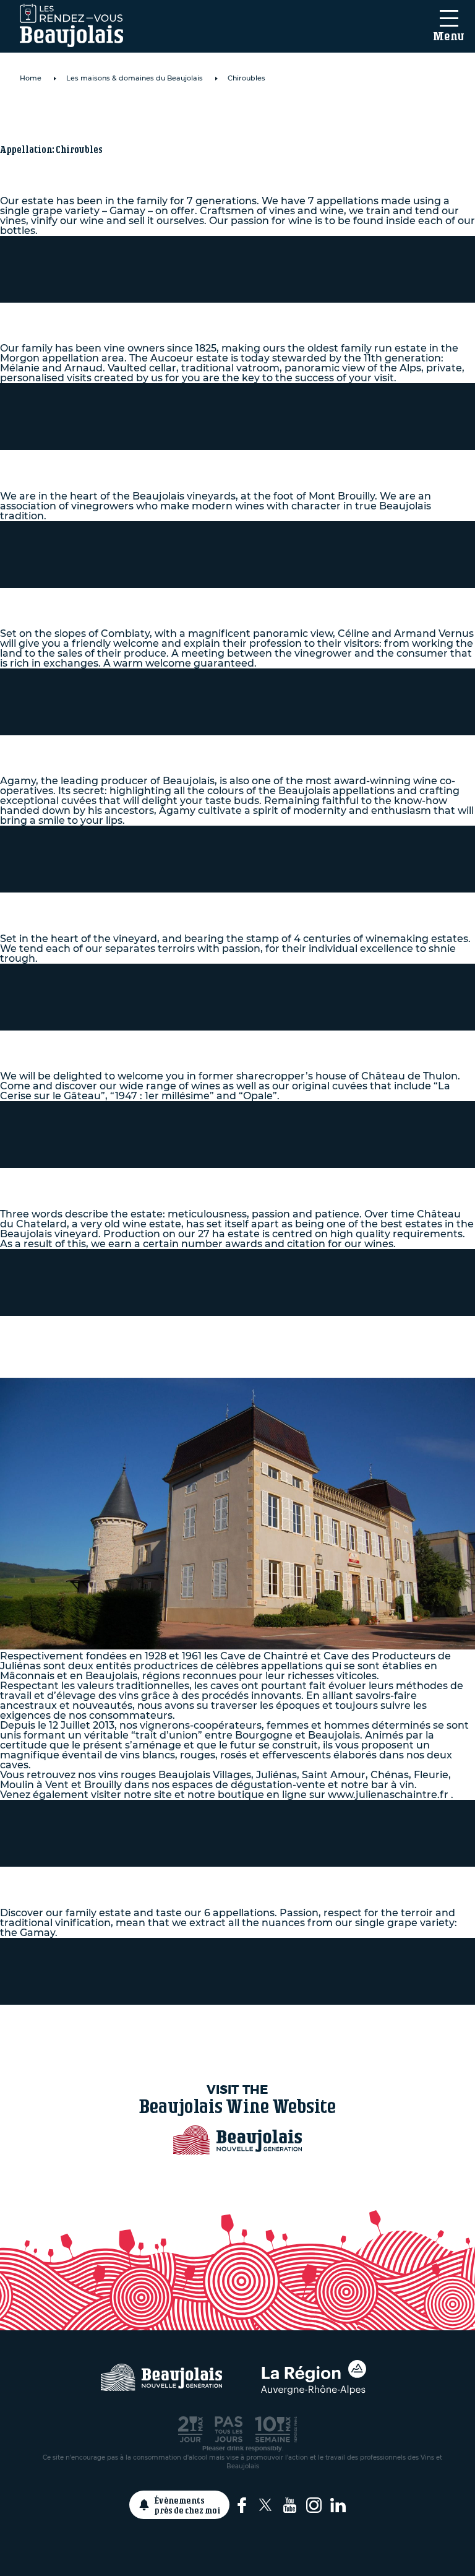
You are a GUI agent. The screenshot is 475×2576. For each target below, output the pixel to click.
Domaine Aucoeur (96, 313)
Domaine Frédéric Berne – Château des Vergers (221, 903)
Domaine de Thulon (102, 1041)
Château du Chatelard (112, 1178)
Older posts (238, 2019)
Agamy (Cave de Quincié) (125, 746)
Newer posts (237, 2029)
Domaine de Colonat (105, 115)
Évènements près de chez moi (188, 2505)
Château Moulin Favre (115, 599)
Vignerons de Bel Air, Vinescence (162, 460)
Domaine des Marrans (113, 1877)
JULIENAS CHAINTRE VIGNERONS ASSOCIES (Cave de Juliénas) (230, 1337)
